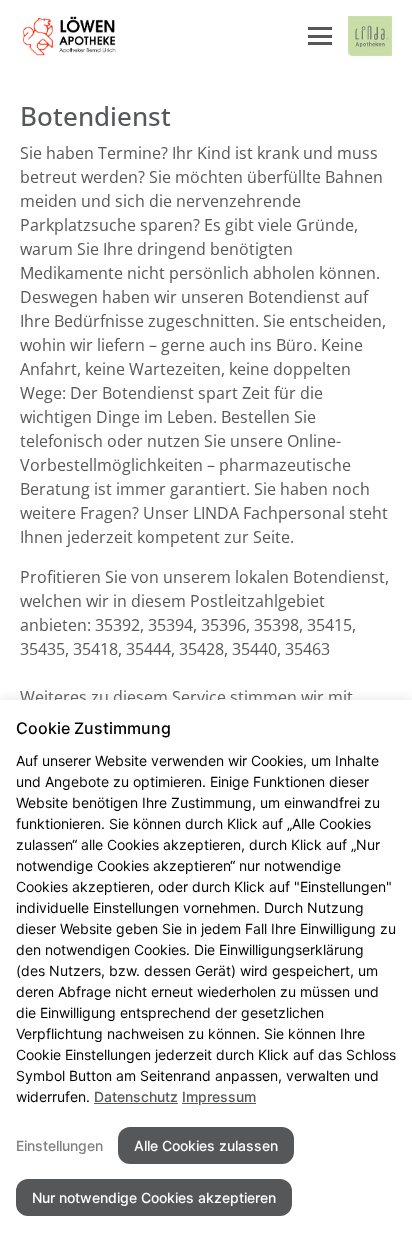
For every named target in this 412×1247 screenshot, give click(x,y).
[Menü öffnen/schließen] (320, 36)
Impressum (219, 1096)
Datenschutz (136, 1096)
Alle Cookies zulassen (206, 1145)
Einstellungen (59, 1145)
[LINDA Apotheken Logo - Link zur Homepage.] (370, 36)
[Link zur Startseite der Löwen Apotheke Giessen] (69, 36)
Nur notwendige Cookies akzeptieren (154, 1197)
